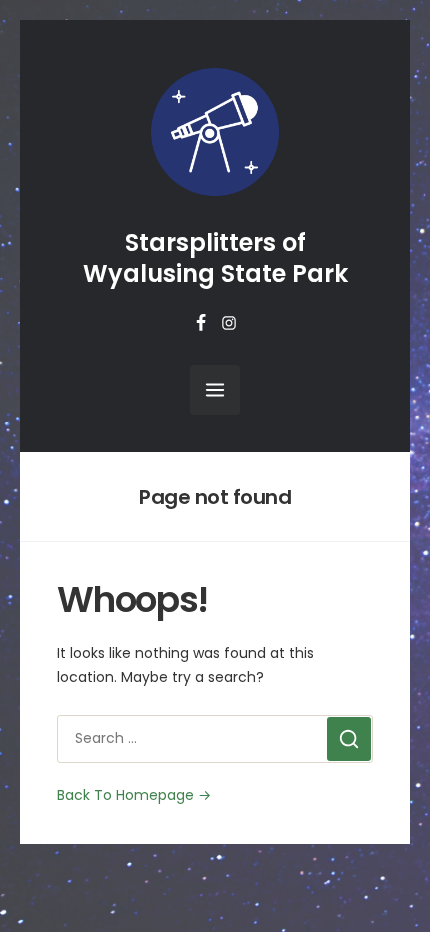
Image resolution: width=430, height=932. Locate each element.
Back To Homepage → (134, 795)
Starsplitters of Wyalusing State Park (215, 258)
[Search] (349, 739)
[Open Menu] (215, 390)
